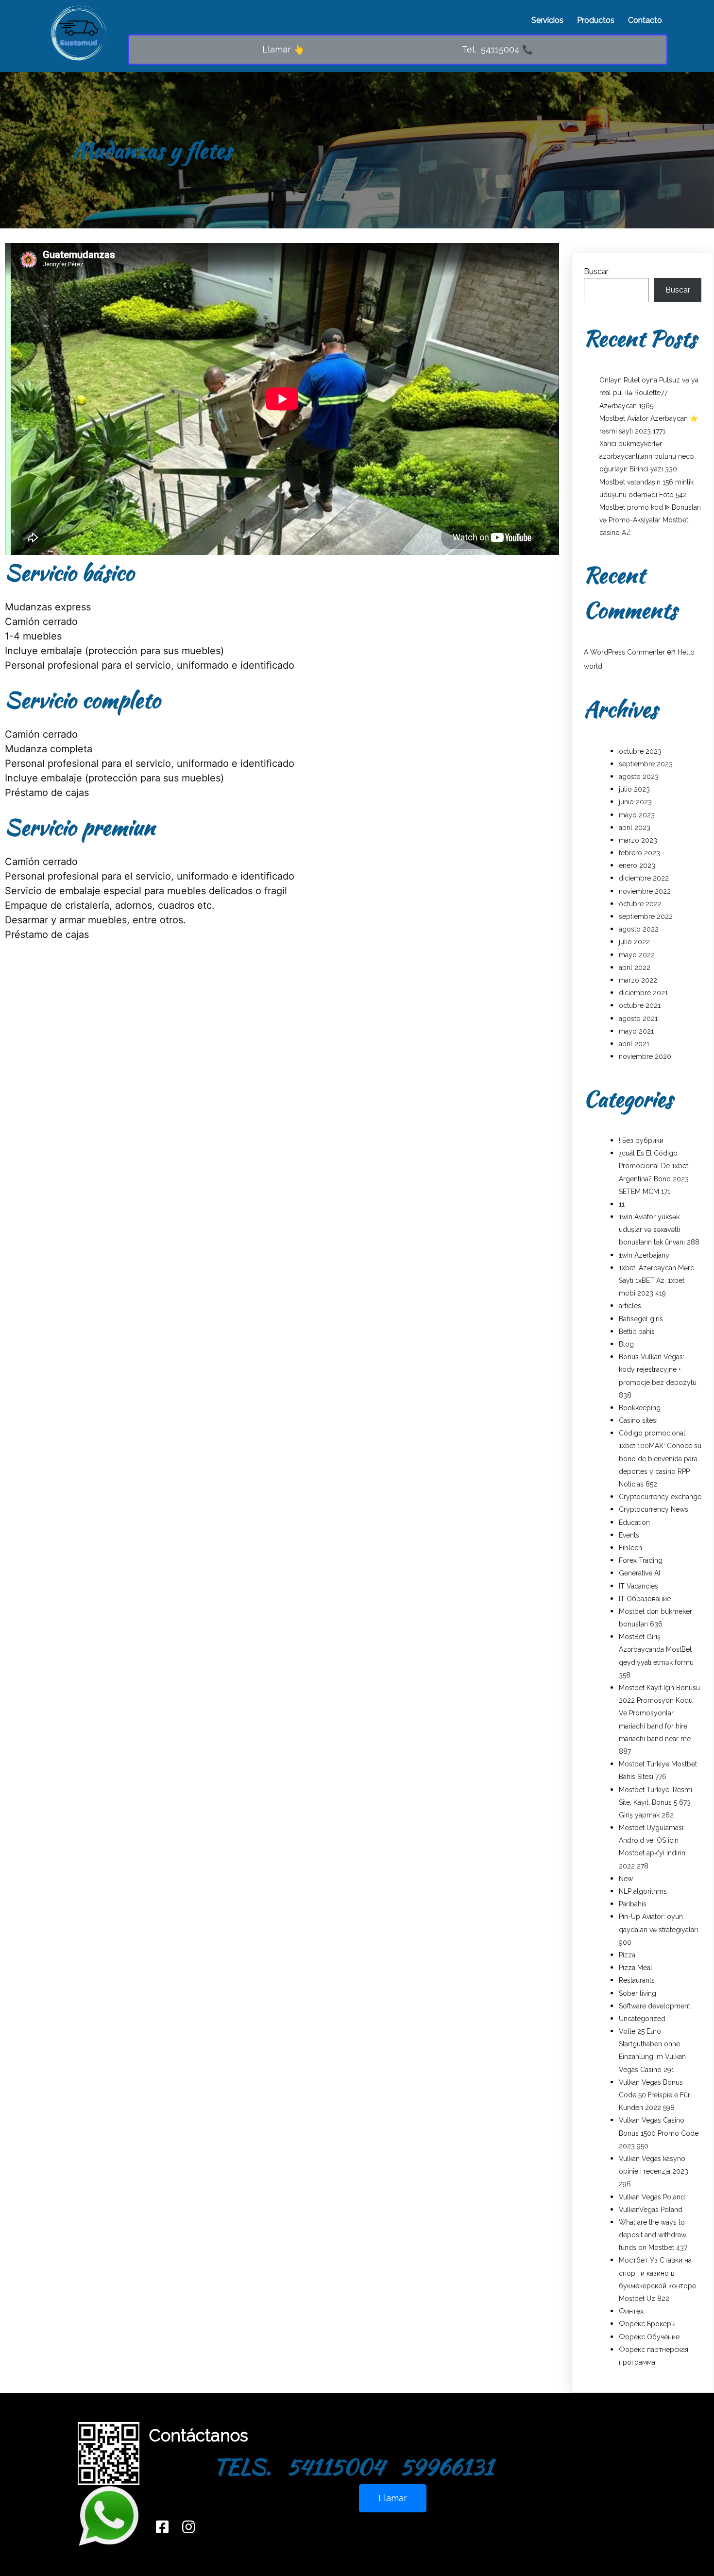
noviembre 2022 (645, 891)
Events (629, 1535)
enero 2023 (637, 865)
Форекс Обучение (649, 2337)
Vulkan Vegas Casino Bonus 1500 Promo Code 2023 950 (659, 2133)
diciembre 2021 (643, 993)
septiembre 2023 (646, 764)
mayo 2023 (637, 815)
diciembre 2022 (644, 878)
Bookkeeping (640, 1408)
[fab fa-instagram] (188, 2527)
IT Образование (645, 1599)
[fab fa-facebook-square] (162, 2527)
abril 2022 (635, 968)
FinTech (630, 1548)
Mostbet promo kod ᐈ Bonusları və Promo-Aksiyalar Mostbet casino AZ (650, 520)
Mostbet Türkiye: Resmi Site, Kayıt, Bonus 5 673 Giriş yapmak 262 (655, 1802)
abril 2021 (634, 1044)
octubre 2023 (640, 751)
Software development (654, 2006)
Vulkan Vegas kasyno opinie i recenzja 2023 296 (654, 2171)
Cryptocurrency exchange (660, 1497)
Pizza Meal (636, 1968)
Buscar (596, 271)
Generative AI (639, 1573)
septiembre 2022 (646, 916)
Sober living (637, 1993)
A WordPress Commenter (624, 652)
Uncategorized (642, 2019)
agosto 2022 (639, 929)
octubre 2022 (640, 904)
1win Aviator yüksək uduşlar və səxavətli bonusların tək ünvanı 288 (659, 1229)
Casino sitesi (638, 1420)
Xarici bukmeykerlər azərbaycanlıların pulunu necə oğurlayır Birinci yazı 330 (646, 456)
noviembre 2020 (645, 1056)
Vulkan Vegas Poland (652, 2197)
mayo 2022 (637, 955)
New (626, 1879)
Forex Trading (641, 1560)
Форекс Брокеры (647, 2324)
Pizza (627, 1955)
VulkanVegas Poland (651, 2210)
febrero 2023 (639, 853)
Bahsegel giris (641, 1319)
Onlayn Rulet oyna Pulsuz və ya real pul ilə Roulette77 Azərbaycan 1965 (649, 393)
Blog (626, 1344)
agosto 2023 (639, 777)
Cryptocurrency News (654, 1509)
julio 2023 (634, 789)
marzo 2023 (638, 840)
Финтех (631, 2311)
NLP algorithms (643, 1891)
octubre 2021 (640, 1005)
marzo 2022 (638, 980)
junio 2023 (635, 802)
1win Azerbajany (644, 1255)
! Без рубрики (641, 1141)
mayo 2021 (636, 1031)
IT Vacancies (638, 1586)
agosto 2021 (638, 1019)
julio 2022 (634, 942)
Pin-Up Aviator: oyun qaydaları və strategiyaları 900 (658, 1929)
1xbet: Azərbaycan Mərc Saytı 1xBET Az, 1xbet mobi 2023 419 (656, 1280)
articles (630, 1306)
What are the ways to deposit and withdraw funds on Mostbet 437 (653, 2235)
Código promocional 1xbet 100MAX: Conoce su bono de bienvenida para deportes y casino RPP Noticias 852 (660, 1459)
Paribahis (633, 1904)
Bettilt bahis (637, 1331)
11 (622, 1204)
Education (634, 1522)
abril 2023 (635, 828)
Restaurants (637, 1980)
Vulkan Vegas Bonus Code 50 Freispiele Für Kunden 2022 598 (654, 2095)
